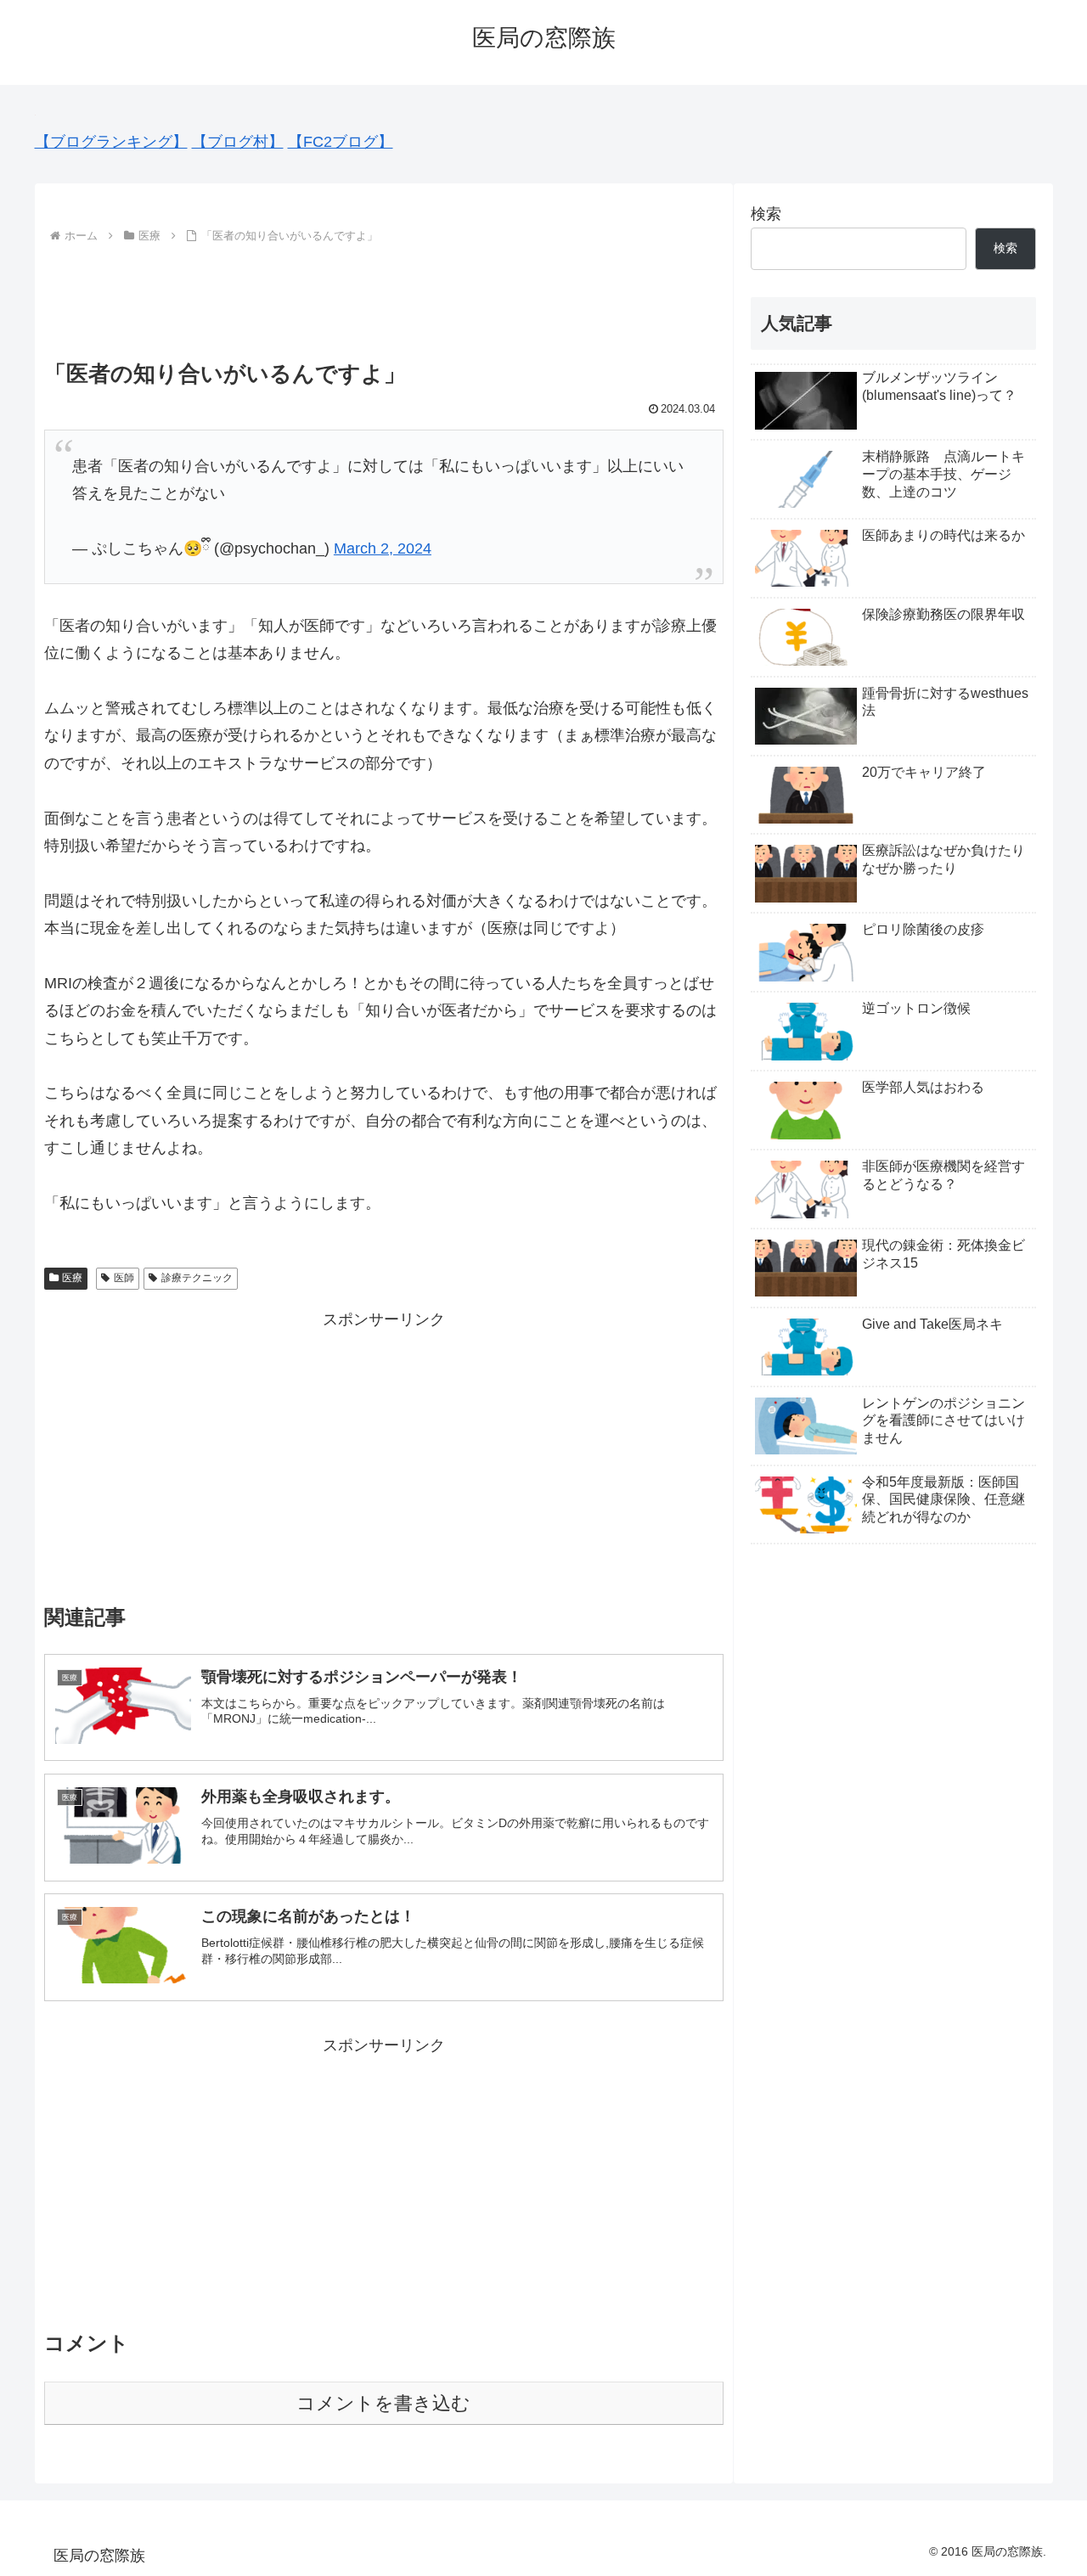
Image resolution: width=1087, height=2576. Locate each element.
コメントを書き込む (383, 2403)
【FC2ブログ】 (341, 142)
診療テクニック (197, 1278)
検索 (766, 214)
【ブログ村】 (238, 142)
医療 (72, 1278)
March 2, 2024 (383, 548)
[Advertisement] (384, 295)
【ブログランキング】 (111, 142)
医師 (124, 1278)
